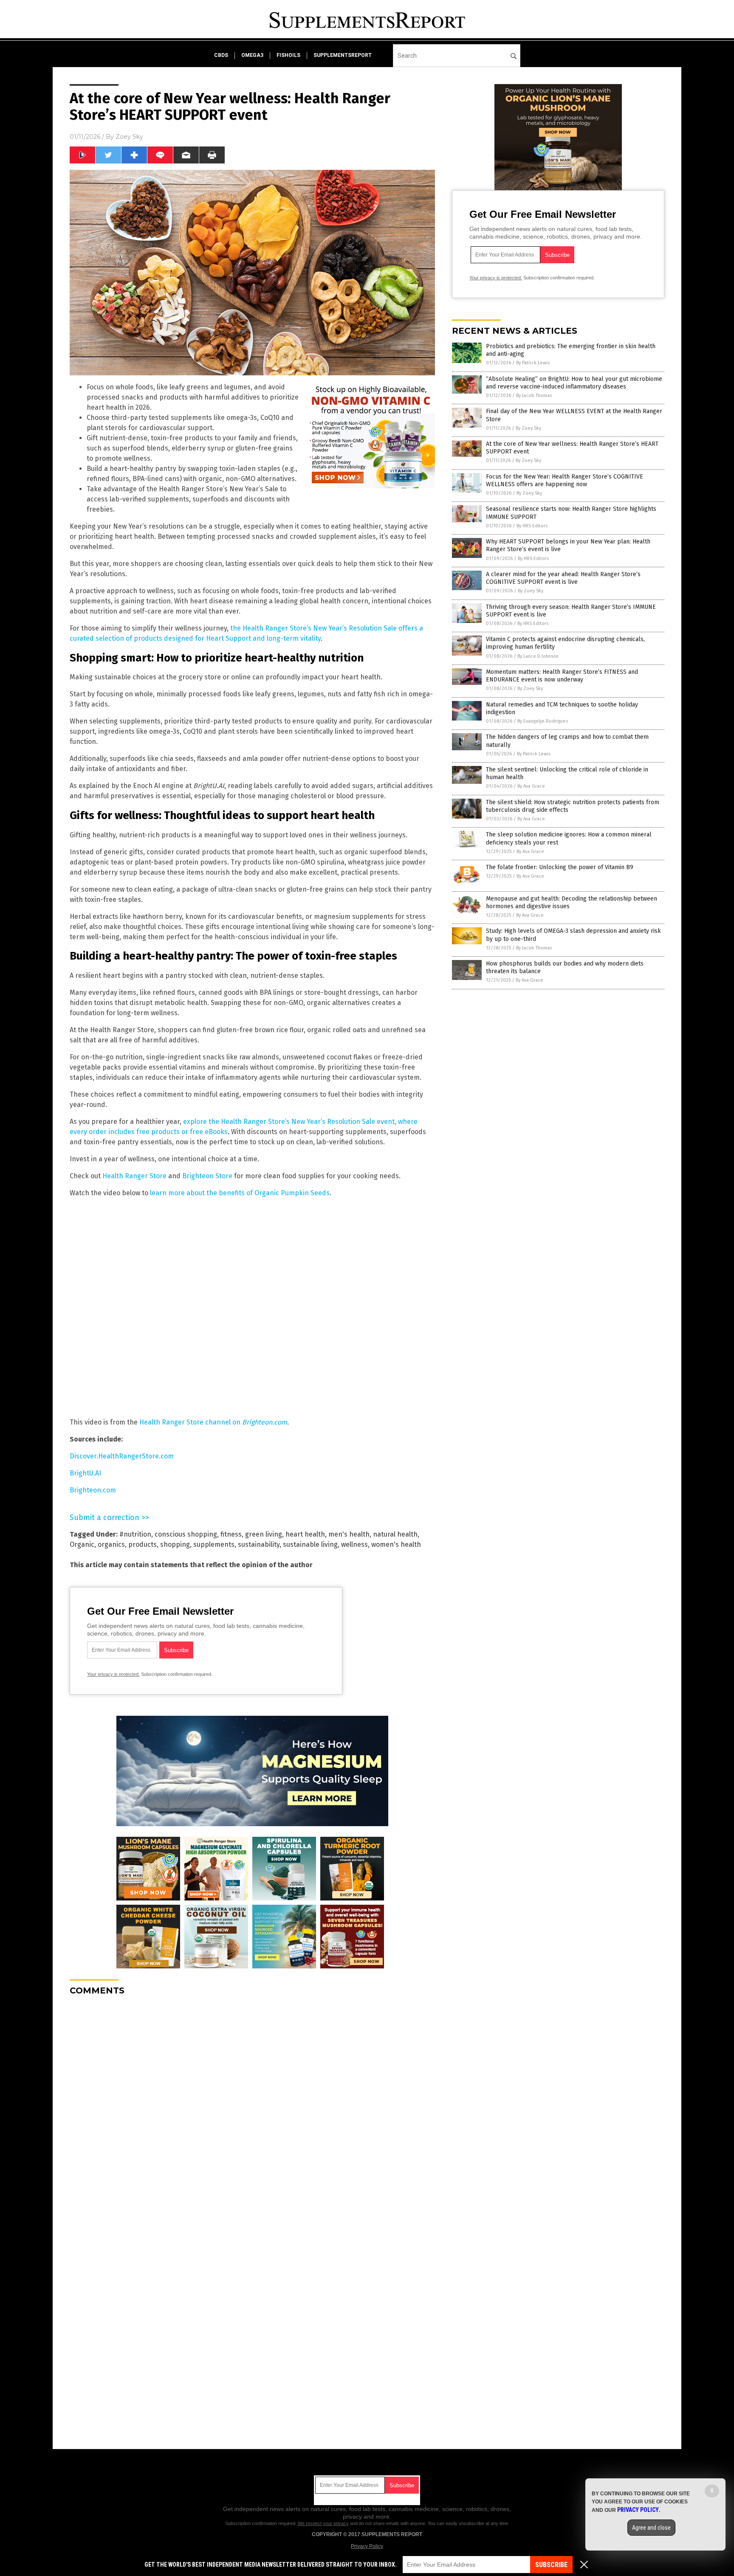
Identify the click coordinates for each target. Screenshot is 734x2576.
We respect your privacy (323, 2523)
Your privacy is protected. (113, 1674)
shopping (175, 1544)
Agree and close (651, 2528)
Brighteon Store (207, 1176)
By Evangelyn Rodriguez (543, 721)
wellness (354, 1544)
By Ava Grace (531, 786)
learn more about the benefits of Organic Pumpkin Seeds (240, 1193)
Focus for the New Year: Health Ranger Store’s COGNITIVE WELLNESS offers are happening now (565, 480)
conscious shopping (186, 1534)
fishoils (288, 55)
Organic (82, 1544)
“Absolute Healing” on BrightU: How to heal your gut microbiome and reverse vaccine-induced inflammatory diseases (574, 383)
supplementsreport (343, 55)
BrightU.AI (85, 1473)
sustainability (259, 1544)
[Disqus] (252, 2109)
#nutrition (135, 1534)
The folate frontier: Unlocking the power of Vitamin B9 (560, 867)
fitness (231, 1534)
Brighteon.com (93, 1490)
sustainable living (310, 1544)
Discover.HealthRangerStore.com (122, 1456)
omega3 (252, 55)
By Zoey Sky (528, 428)
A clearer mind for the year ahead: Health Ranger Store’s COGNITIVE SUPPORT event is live (563, 578)
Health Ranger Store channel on (213, 1422)
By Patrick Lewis (533, 363)
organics (111, 1544)
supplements (214, 1544)
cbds (221, 55)
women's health (396, 1544)
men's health (349, 1534)
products (143, 1544)
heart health (305, 1534)
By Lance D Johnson (538, 656)
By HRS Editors (532, 526)
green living (264, 1534)
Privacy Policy (367, 2546)
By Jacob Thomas (534, 396)
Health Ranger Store (134, 1176)
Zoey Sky (129, 137)
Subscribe (551, 2565)
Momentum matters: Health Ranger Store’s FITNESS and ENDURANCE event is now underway (562, 676)
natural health (395, 1534)
